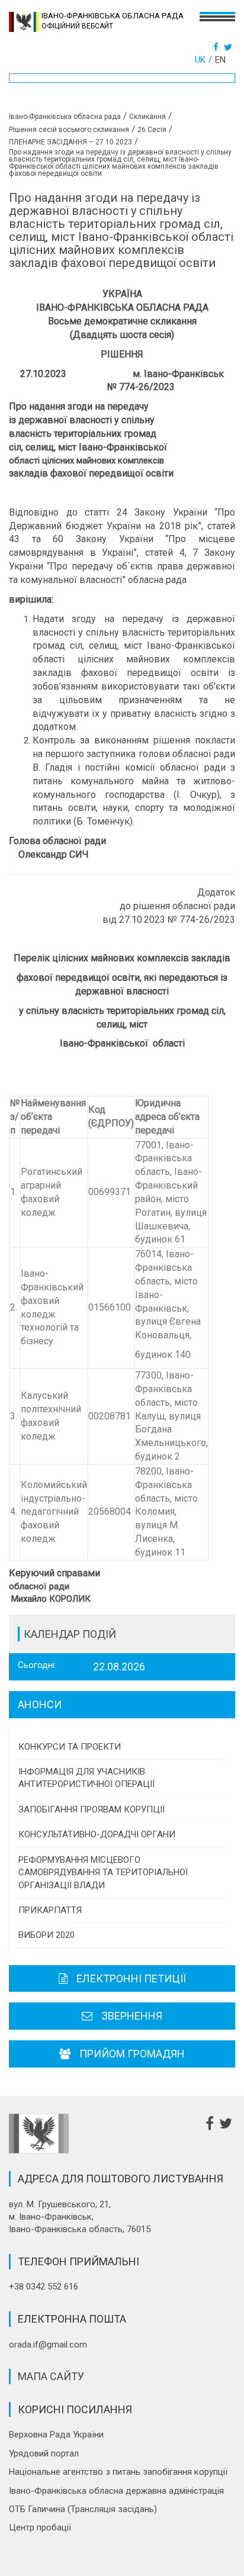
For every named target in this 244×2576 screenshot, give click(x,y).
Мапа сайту (51, 2376)
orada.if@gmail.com (48, 2345)
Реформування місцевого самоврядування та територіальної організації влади (103, 1873)
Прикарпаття (50, 1910)
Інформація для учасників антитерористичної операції (86, 1778)
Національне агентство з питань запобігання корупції (118, 2472)
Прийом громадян (132, 2054)
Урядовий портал (44, 2453)
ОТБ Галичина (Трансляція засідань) (83, 2509)
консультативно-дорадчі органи (97, 1834)
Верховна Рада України (56, 2435)
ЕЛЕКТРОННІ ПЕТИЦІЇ (131, 1978)
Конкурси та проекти (70, 1747)
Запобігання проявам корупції (91, 1809)
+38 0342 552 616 (44, 2287)
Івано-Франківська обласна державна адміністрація (116, 2491)
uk (200, 60)
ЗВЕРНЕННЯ (132, 2016)
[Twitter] (229, 47)
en (220, 60)
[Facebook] (217, 47)
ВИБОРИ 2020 (46, 1935)
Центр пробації (40, 2527)
